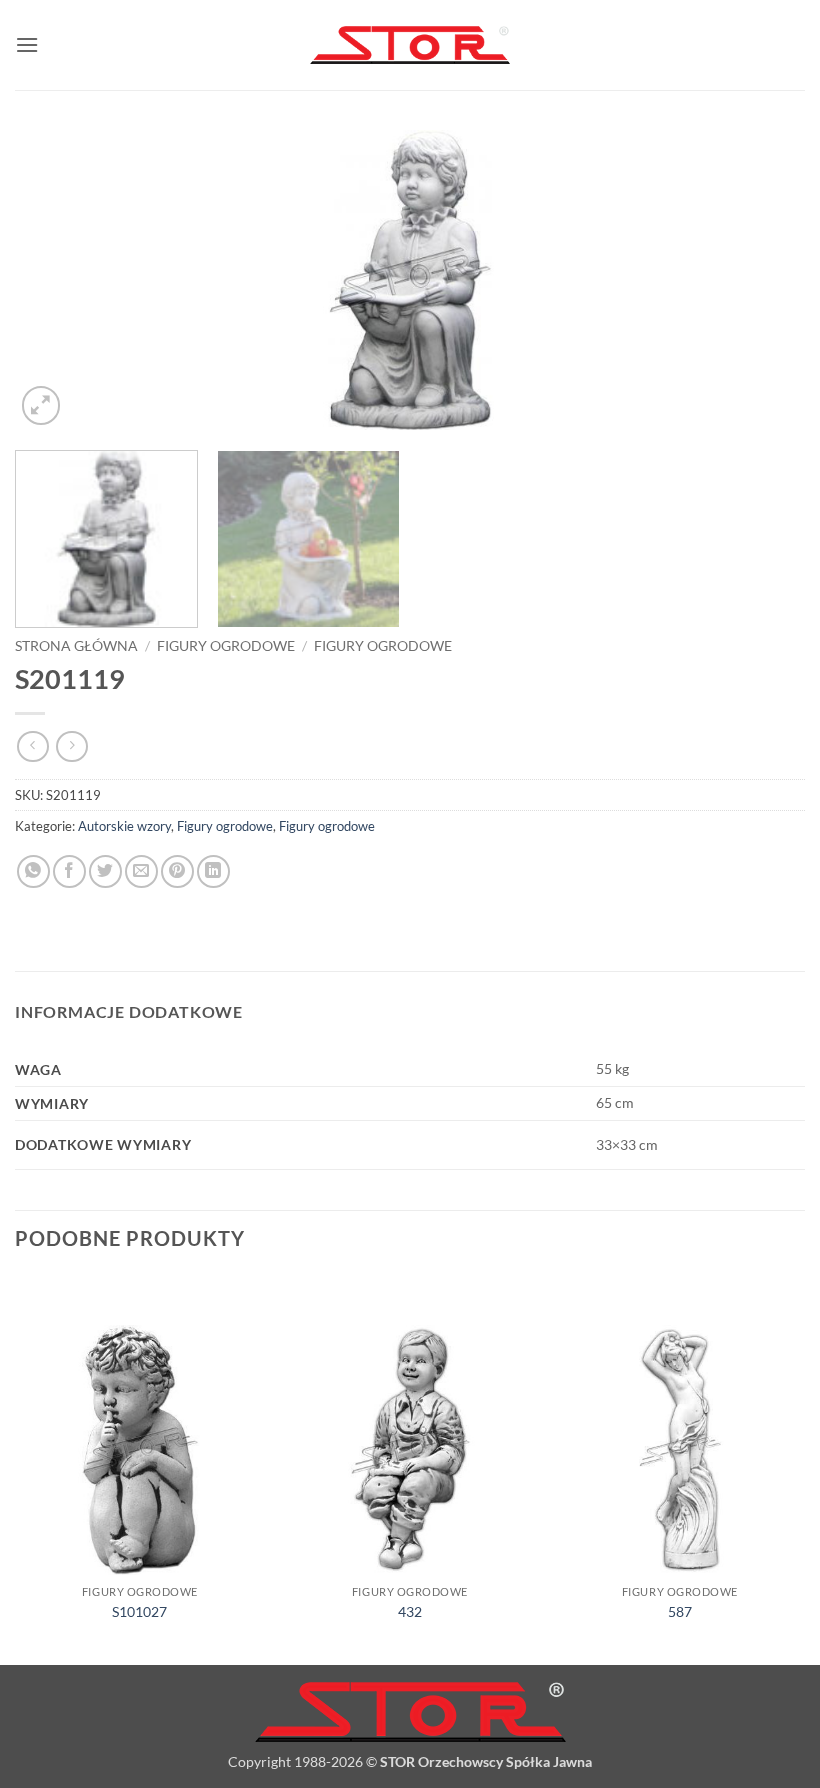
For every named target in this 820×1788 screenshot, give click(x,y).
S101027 (139, 1611)
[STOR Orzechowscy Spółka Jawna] (410, 45)
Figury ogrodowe (226, 646)
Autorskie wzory (124, 826)
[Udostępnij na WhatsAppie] (33, 871)
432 (410, 1611)
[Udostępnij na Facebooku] (69, 871)
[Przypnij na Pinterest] (177, 871)
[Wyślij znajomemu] (141, 871)
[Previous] (56, 280)
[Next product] (32, 746)
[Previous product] (71, 746)
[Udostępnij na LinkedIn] (213, 871)
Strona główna (76, 646)
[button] (27, 44)
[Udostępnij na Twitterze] (105, 871)
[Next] (764, 280)
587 (680, 1611)
